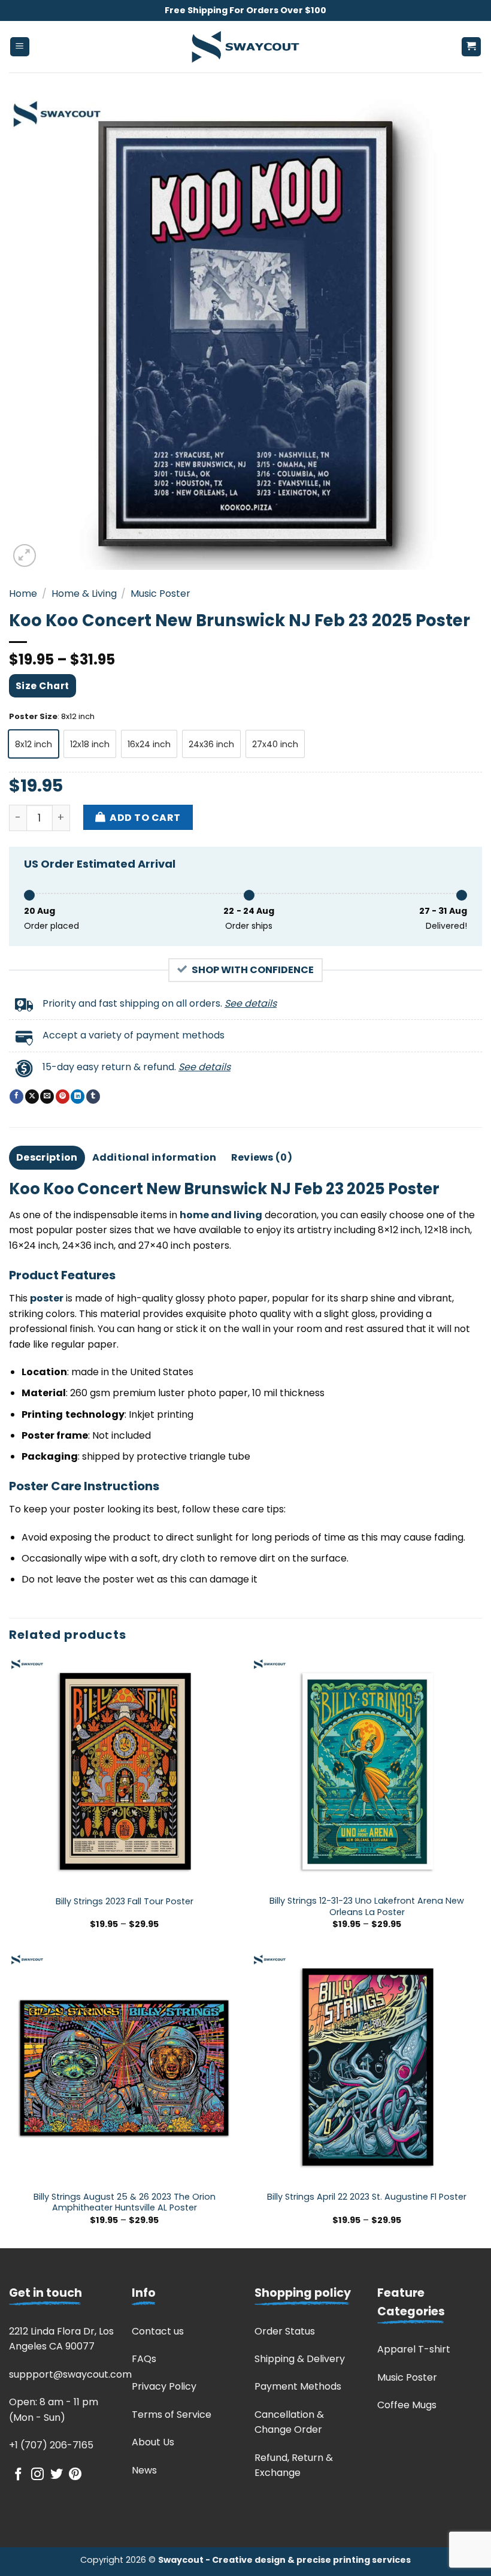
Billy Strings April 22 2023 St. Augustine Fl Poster (367, 2197)
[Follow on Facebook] (18, 2475)
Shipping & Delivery (300, 2359)
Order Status (285, 2331)
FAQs (144, 2359)
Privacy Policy (164, 2386)
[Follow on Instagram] (37, 2475)
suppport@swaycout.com (70, 2374)
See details (251, 1003)
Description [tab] (47, 1157)
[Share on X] (32, 1097)
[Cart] (472, 47)
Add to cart (145, 818)
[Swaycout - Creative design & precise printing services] (245, 47)
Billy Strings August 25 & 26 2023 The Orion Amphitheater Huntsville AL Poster (125, 2202)
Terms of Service (172, 2415)
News (144, 2470)
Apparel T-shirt (414, 2349)
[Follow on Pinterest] (75, 2475)
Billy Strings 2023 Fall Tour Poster (125, 1902)
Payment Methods (298, 2386)
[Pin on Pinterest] (63, 1097)
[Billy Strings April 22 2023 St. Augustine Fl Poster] (367, 2068)
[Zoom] (25, 556)
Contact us (158, 2331)
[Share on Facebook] (16, 1097)
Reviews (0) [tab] (262, 1157)
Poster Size (33, 717)
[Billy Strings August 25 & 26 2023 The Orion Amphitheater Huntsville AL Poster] (124, 2068)
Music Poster (160, 594)
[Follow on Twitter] (57, 2475)
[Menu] (20, 47)
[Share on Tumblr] (93, 1097)
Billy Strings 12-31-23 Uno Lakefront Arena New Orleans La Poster (367, 1906)
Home (23, 594)
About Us (153, 2442)
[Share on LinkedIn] (78, 1097)
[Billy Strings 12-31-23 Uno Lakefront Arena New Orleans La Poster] (367, 1772)
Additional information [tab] (154, 1157)
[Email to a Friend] (47, 1097)
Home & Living (84, 594)
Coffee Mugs (407, 2405)
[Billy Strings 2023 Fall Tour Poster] (124, 1772)
